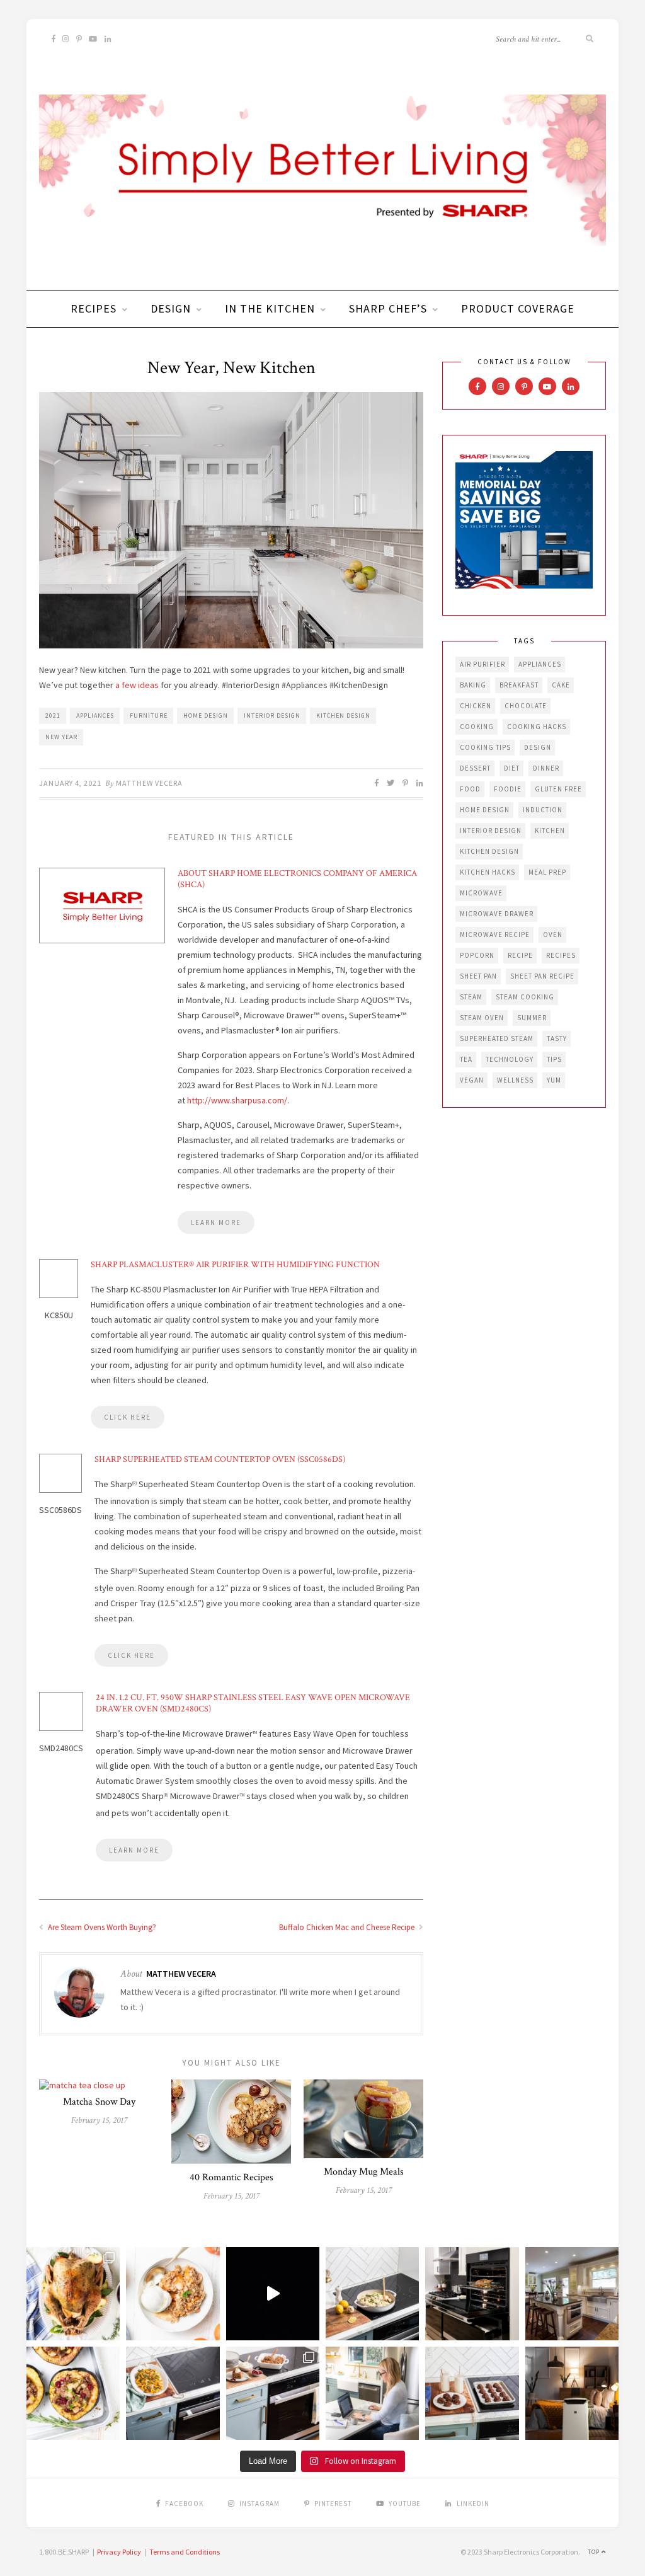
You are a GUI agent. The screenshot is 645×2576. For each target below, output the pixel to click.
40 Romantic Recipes (231, 2177)
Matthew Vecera (149, 783)
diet (512, 768)
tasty (557, 1038)
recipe (520, 955)
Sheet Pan (478, 976)
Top (595, 2552)
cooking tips (485, 747)
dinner (546, 768)
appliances (95, 716)
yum (554, 1080)
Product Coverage (518, 308)
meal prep (547, 872)
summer (532, 1018)
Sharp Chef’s (388, 308)
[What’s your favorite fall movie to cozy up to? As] (273, 2294)
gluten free (558, 789)
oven (553, 934)
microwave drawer (497, 914)
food (470, 789)
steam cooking (525, 997)
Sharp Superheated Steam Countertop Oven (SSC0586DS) (220, 1459)
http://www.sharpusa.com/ (237, 1100)
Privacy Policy (119, 2552)
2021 (53, 716)
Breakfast (519, 685)
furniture (149, 716)
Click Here (128, 1417)
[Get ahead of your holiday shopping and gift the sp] (572, 2393)
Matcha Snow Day (99, 2102)
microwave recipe (495, 934)
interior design (272, 716)
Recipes (94, 308)
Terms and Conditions (185, 2552)
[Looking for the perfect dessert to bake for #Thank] (173, 2294)
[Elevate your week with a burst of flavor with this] (372, 2294)
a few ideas (137, 685)
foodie (508, 789)
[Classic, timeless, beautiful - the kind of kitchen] (572, 2294)
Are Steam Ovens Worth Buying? (101, 1927)
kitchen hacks (488, 872)
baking (473, 685)
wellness (515, 1080)
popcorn (477, 955)
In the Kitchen (270, 308)
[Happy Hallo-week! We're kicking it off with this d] (273, 2393)
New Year (61, 737)
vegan (472, 1080)
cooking (477, 727)
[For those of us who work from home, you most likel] (372, 2393)
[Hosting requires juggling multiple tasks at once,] (472, 2294)
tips (554, 1059)
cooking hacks (537, 727)
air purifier (482, 664)
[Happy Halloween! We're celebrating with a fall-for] (173, 2393)
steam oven (482, 1018)
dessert (475, 768)
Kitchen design (343, 716)
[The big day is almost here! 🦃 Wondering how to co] (73, 2294)
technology (510, 1059)
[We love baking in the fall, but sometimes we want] (472, 2393)
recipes (561, 955)
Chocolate (526, 706)
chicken (476, 706)
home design (206, 716)
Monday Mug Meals (364, 2172)
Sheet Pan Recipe (542, 976)
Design (171, 308)
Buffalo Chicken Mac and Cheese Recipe (348, 1927)
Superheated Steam (497, 1038)
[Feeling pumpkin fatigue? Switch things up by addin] (73, 2393)
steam (471, 997)
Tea (466, 1059)
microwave (481, 893)
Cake (561, 685)
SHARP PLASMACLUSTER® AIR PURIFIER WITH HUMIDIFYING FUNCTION (235, 1265)
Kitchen (550, 831)
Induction (543, 810)
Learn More (216, 1222)
